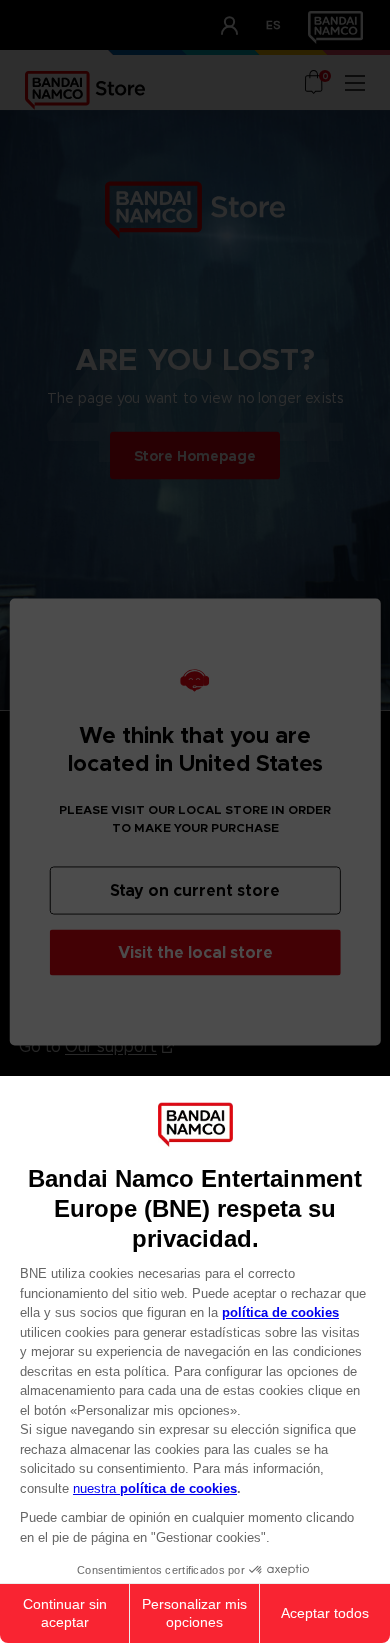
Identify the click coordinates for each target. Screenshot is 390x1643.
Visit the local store (195, 951)
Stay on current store (195, 889)
